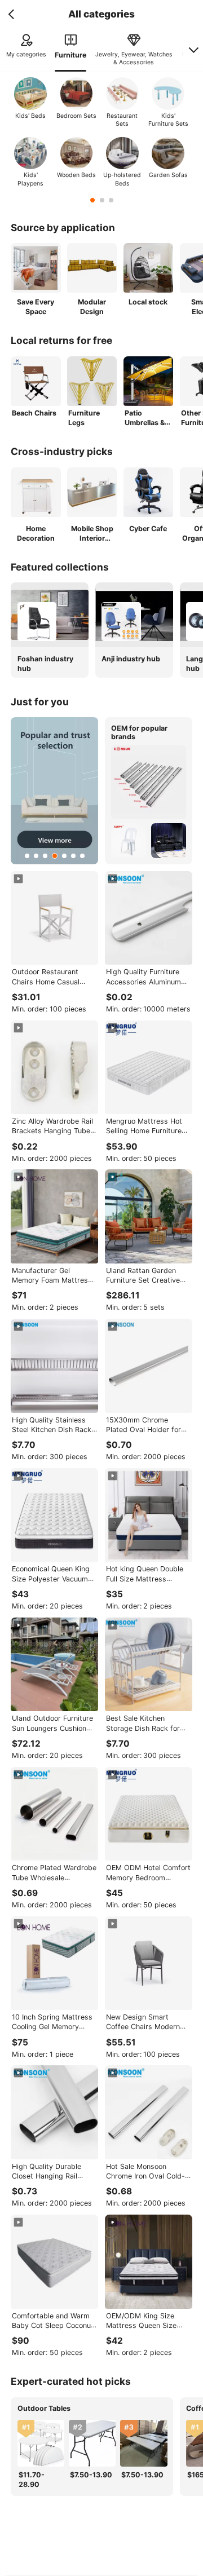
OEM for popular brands (139, 732)
